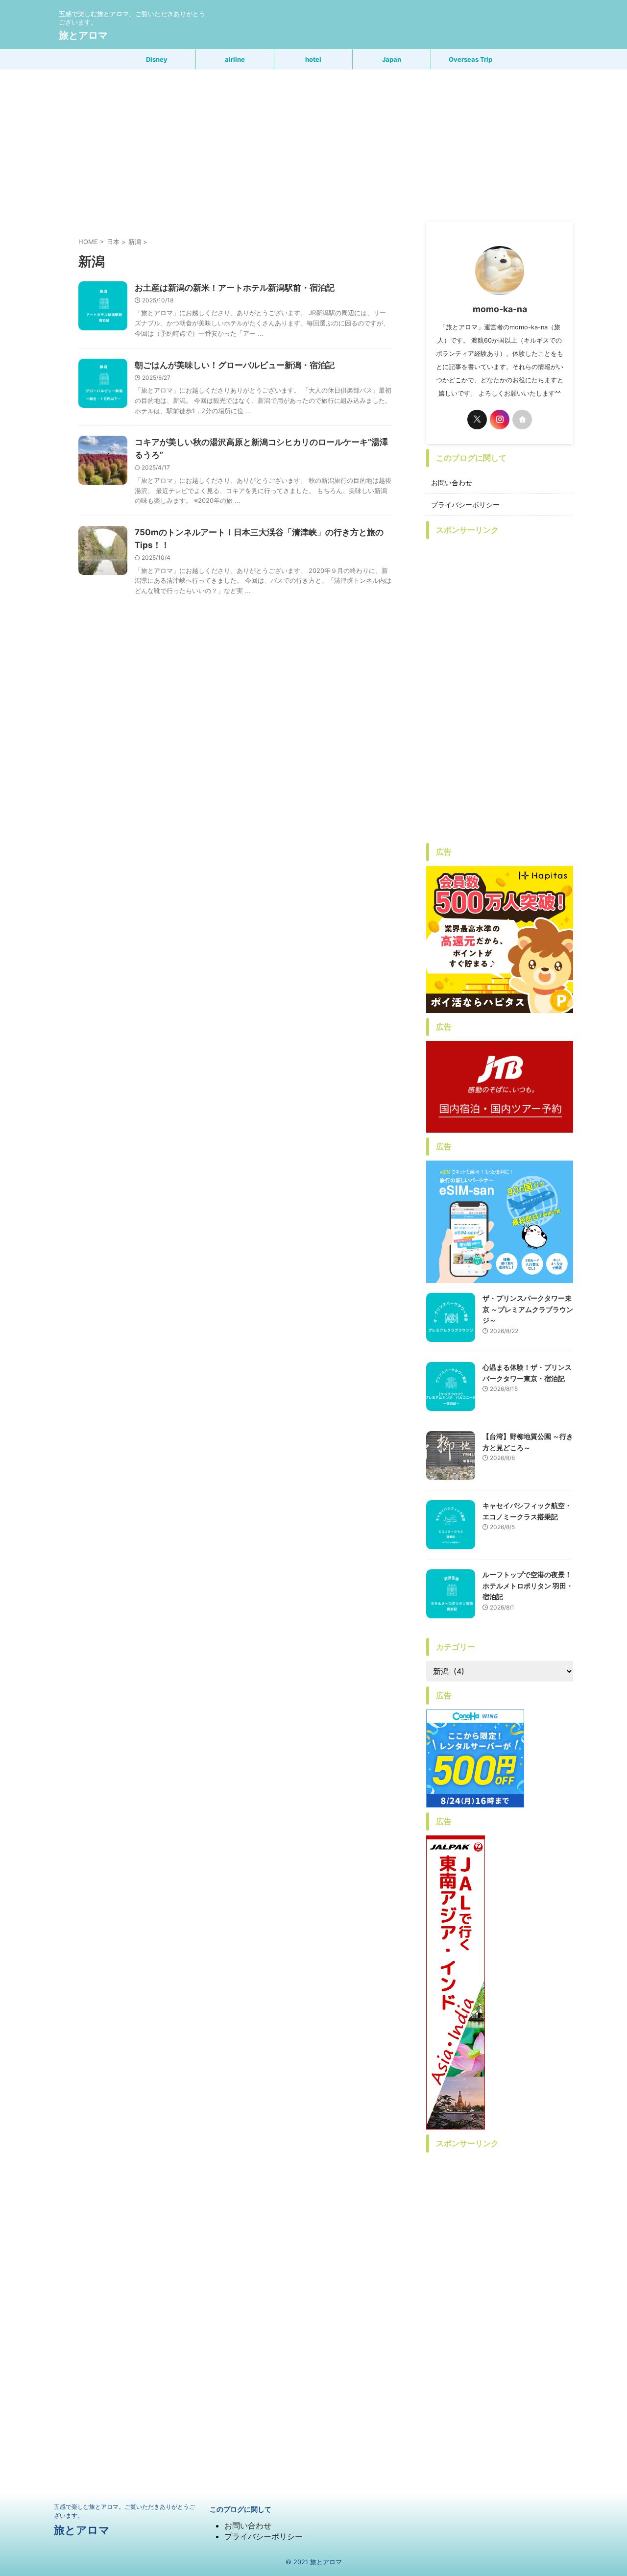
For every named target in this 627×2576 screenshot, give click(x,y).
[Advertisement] (313, 143)
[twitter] (477, 420)
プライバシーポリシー (465, 505)
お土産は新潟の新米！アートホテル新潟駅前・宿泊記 (235, 288)
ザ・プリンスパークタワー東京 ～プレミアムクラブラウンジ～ (528, 1309)
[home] (522, 420)
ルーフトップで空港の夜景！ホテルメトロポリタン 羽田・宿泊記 (528, 1585)
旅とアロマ (83, 35)
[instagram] (500, 420)
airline (235, 59)
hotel (313, 59)
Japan (392, 59)
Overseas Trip (470, 59)
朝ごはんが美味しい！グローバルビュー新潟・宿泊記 (235, 365)
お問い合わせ (452, 483)
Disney (157, 59)
